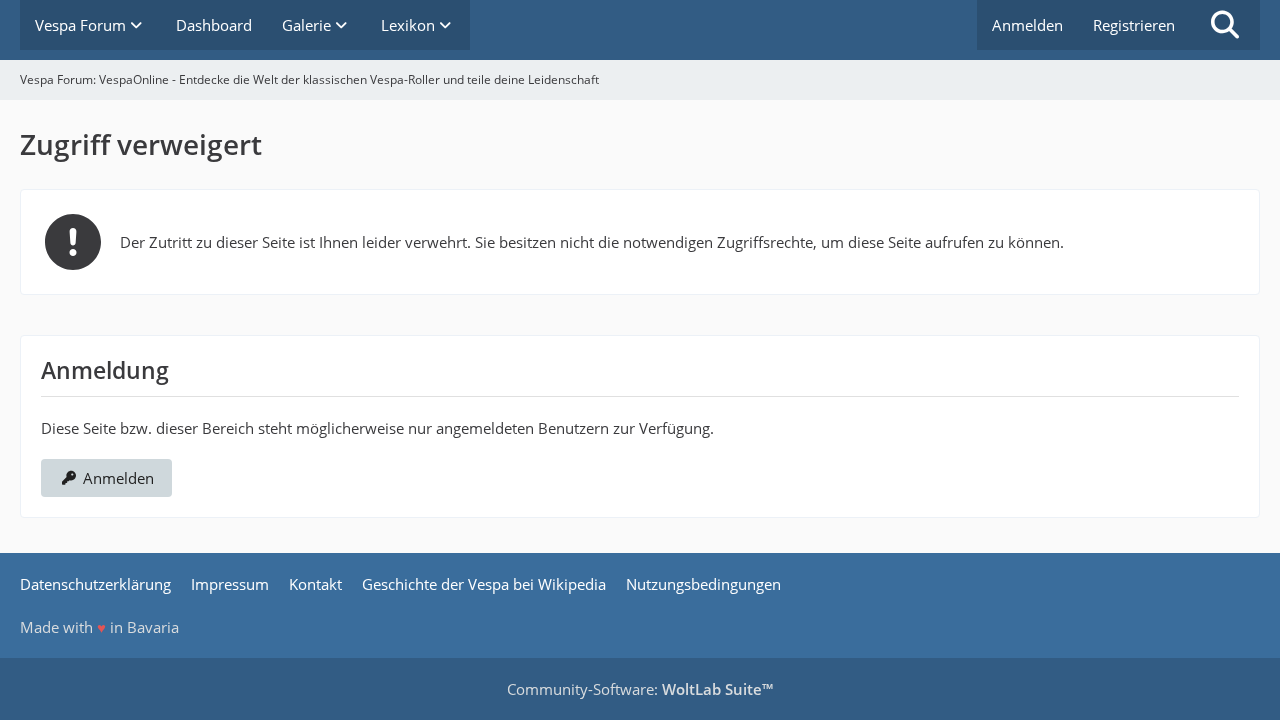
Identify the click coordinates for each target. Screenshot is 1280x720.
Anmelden (1027, 25)
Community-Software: (640, 689)
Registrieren (1134, 25)
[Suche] (1225, 25)
